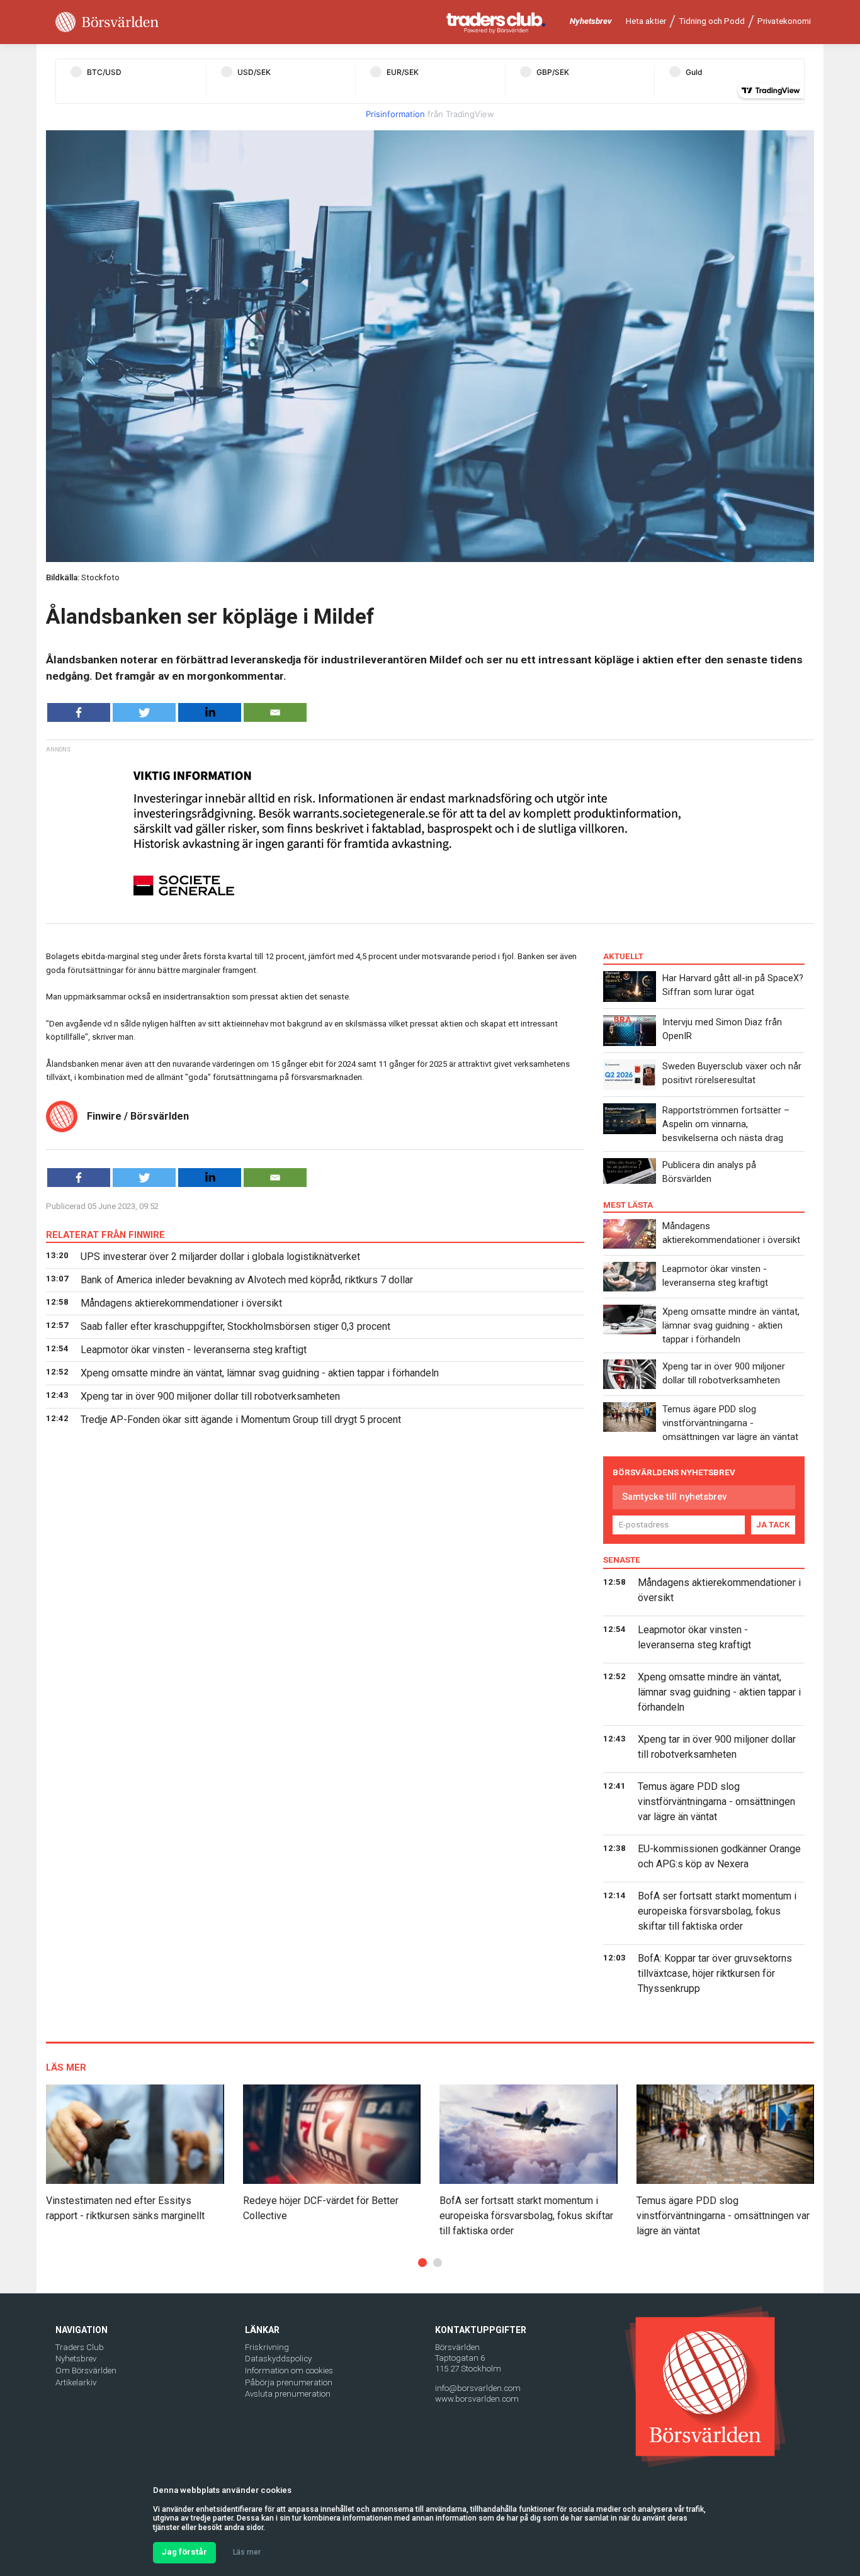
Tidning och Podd (712, 21)
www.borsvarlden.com (477, 2399)
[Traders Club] (496, 22)
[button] (422, 2263)
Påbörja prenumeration (289, 2382)
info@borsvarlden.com (478, 2388)
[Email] (275, 712)
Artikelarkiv (76, 2382)
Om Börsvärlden (86, 2371)
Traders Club (80, 2347)
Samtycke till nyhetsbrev (674, 1497)
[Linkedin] (210, 712)
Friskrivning (267, 2347)
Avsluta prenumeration (288, 2394)
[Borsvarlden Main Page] (107, 22)
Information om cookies (289, 2371)
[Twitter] (144, 712)
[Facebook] (79, 712)
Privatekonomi (784, 21)
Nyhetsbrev (591, 21)
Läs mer (247, 2552)
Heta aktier (646, 21)
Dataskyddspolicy (278, 2359)
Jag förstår (184, 2552)
